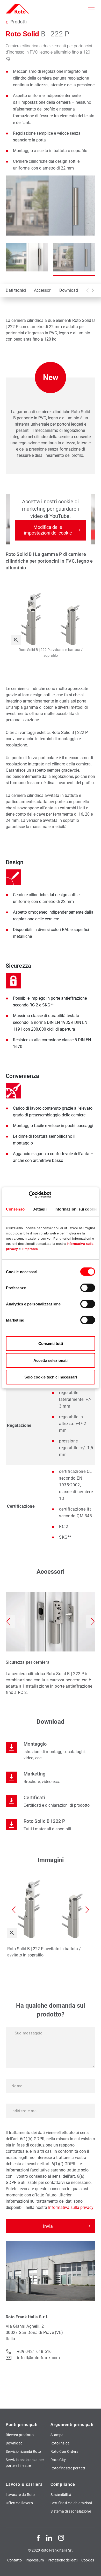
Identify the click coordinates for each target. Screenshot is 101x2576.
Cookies (88, 2560)
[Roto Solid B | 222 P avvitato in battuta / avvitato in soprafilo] (12, 1933)
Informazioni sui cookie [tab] (76, 1209)
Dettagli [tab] (39, 1209)
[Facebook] (38, 2538)
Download (69, 290)
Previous (8, 1621)
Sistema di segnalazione (71, 2511)
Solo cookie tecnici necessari (51, 1377)
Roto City (58, 2460)
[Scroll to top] (92, 2567)
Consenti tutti (51, 1344)
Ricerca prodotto (20, 2435)
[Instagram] (61, 2538)
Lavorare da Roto (20, 2495)
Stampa (57, 2435)
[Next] (93, 290)
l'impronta (30, 1249)
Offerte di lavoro (19, 2503)
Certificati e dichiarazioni (71, 2503)
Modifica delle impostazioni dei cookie (48, 530)
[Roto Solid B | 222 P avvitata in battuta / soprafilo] (16, 640)
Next (93, 1621)
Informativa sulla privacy (71, 2207)
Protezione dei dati (63, 2560)
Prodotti (19, 22)
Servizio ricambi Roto (23, 2451)
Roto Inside (60, 2443)
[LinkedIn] (49, 2538)
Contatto (15, 2560)
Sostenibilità (61, 2495)
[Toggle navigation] (91, 10)
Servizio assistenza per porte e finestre (25, 2463)
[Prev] (88, 290)
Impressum (35, 2560)
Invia (48, 2226)
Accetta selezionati (51, 1360)
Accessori (43, 290)
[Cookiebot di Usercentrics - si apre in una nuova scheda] (29, 1195)
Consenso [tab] (15, 1209)
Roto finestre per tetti (68, 2468)
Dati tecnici (16, 290)
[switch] (88, 1288)
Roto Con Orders (64, 2451)
